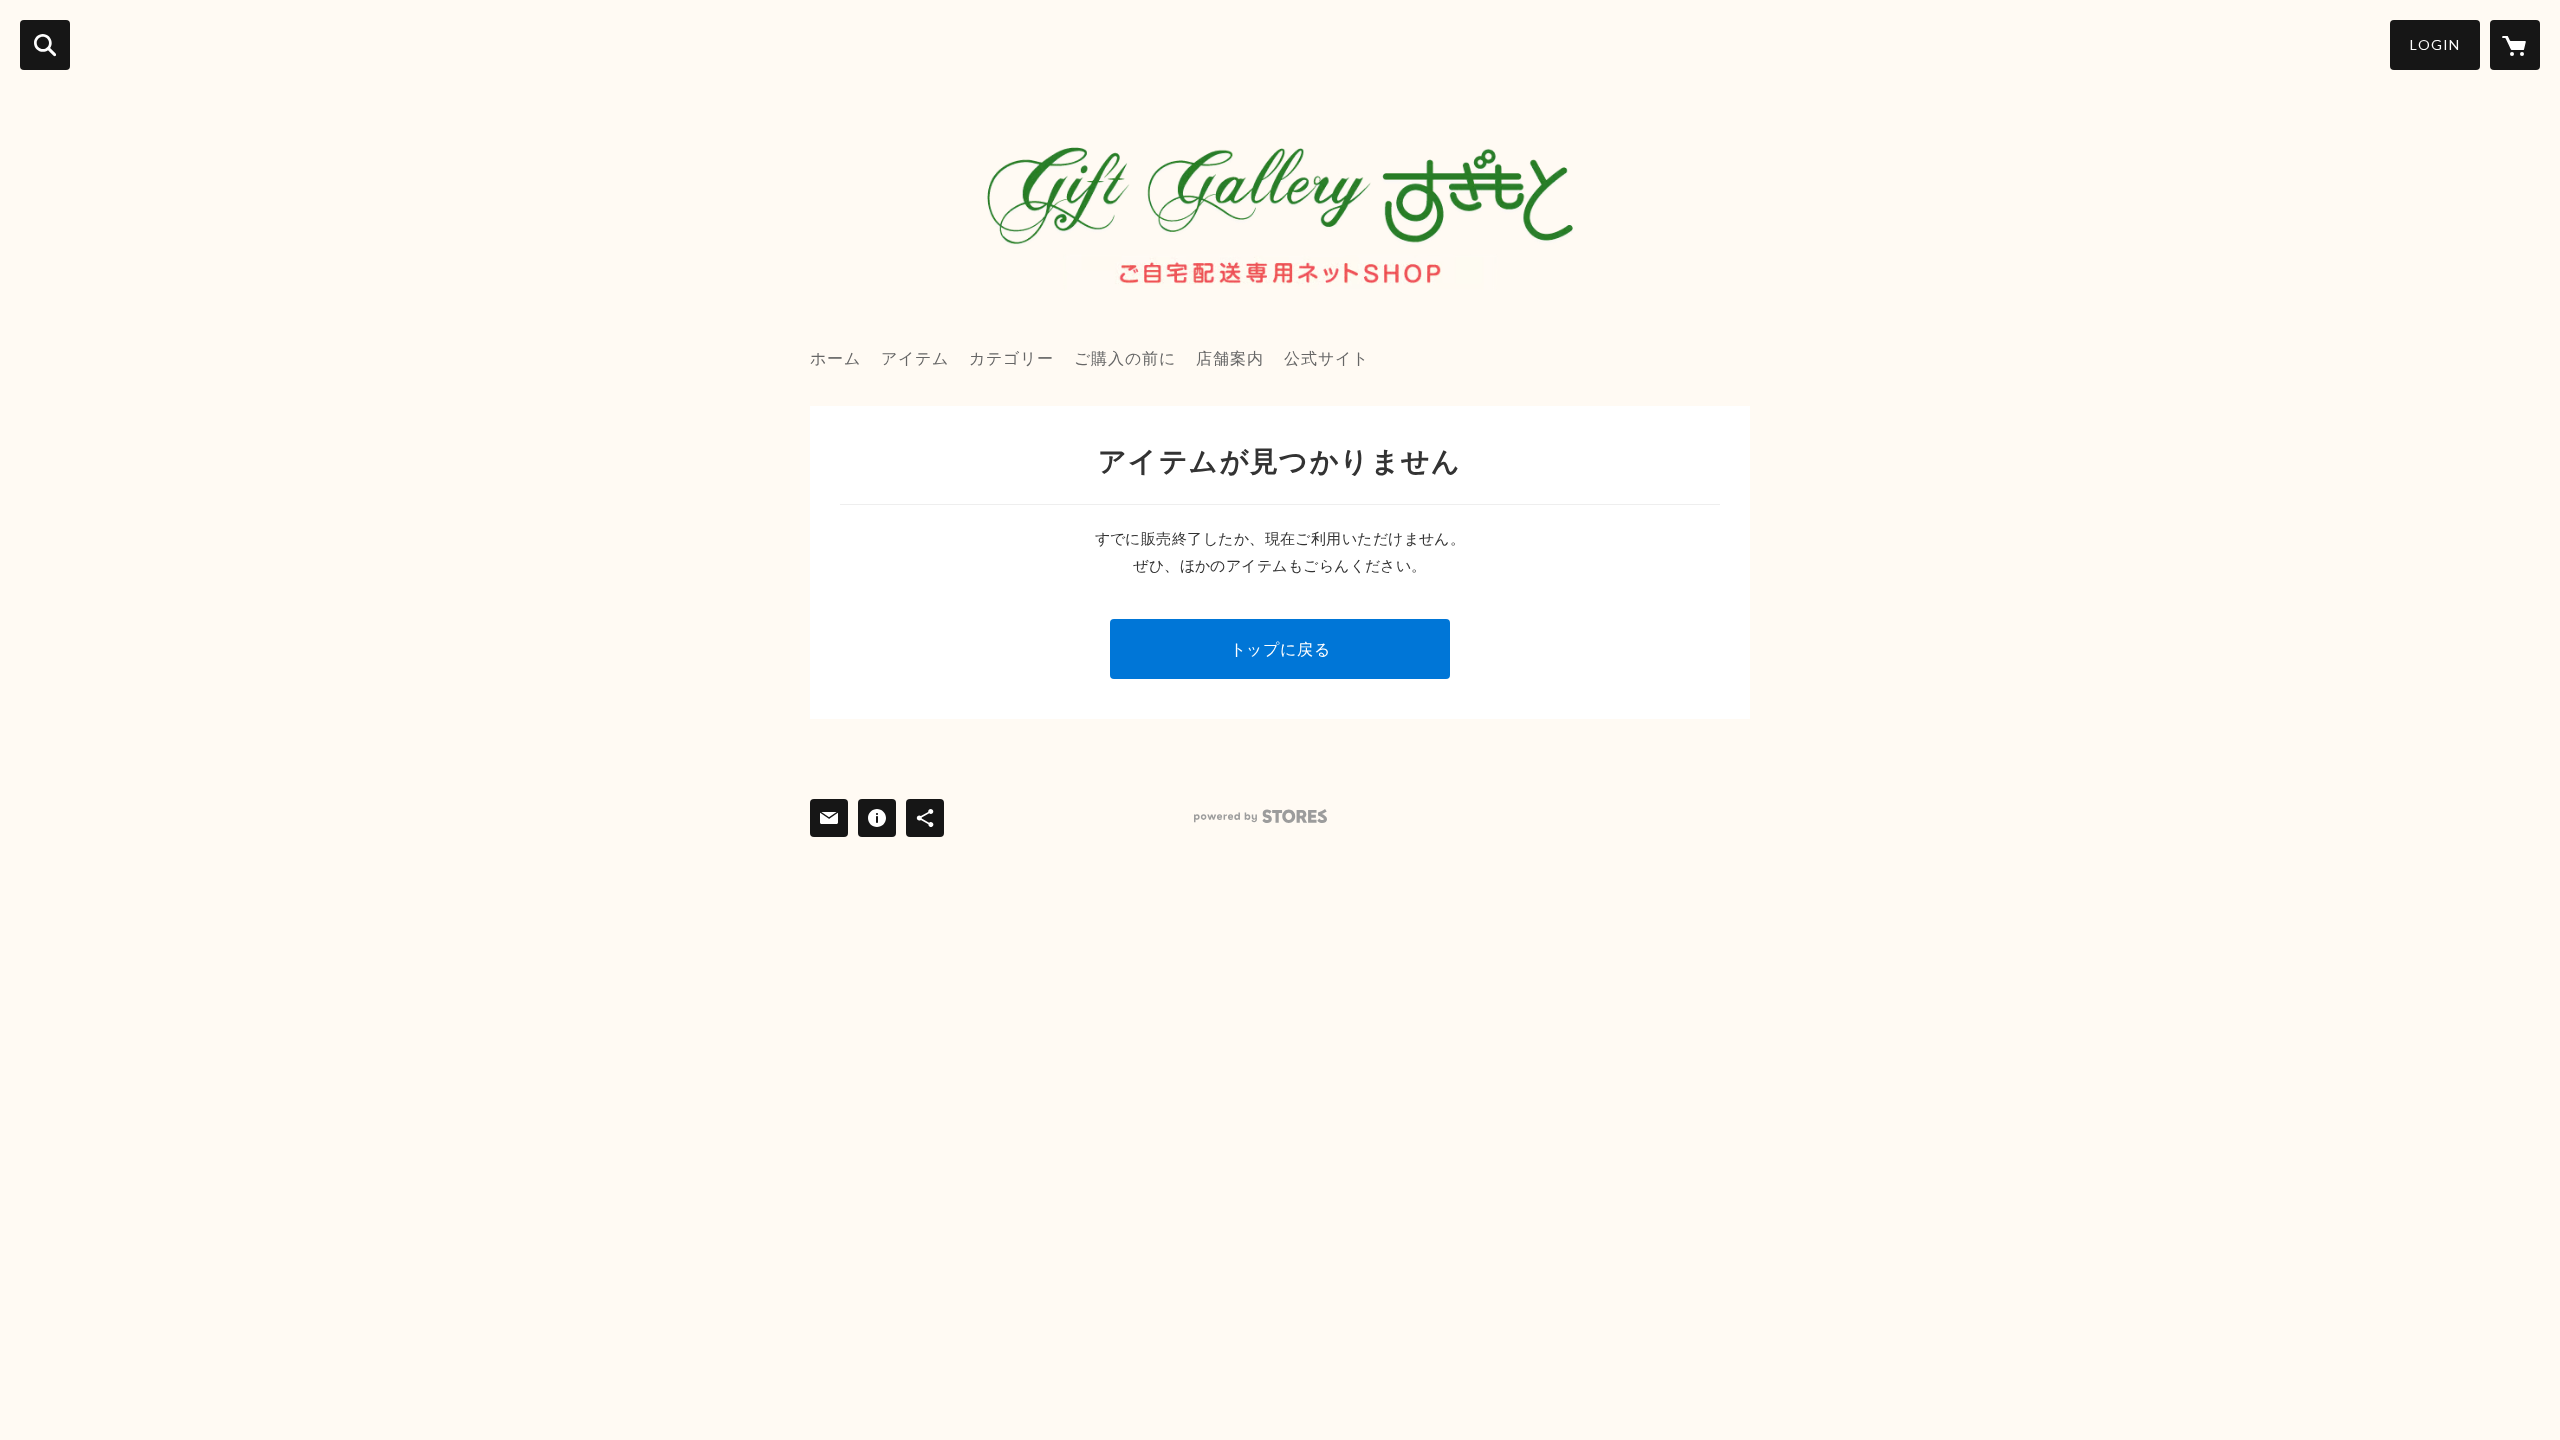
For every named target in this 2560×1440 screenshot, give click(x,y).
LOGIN (2435, 44)
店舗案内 (1230, 357)
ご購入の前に (1125, 357)
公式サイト (1326, 357)
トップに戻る (1280, 648)
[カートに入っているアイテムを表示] (2515, 45)
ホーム (835, 357)
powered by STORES (1260, 816)
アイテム (915, 357)
